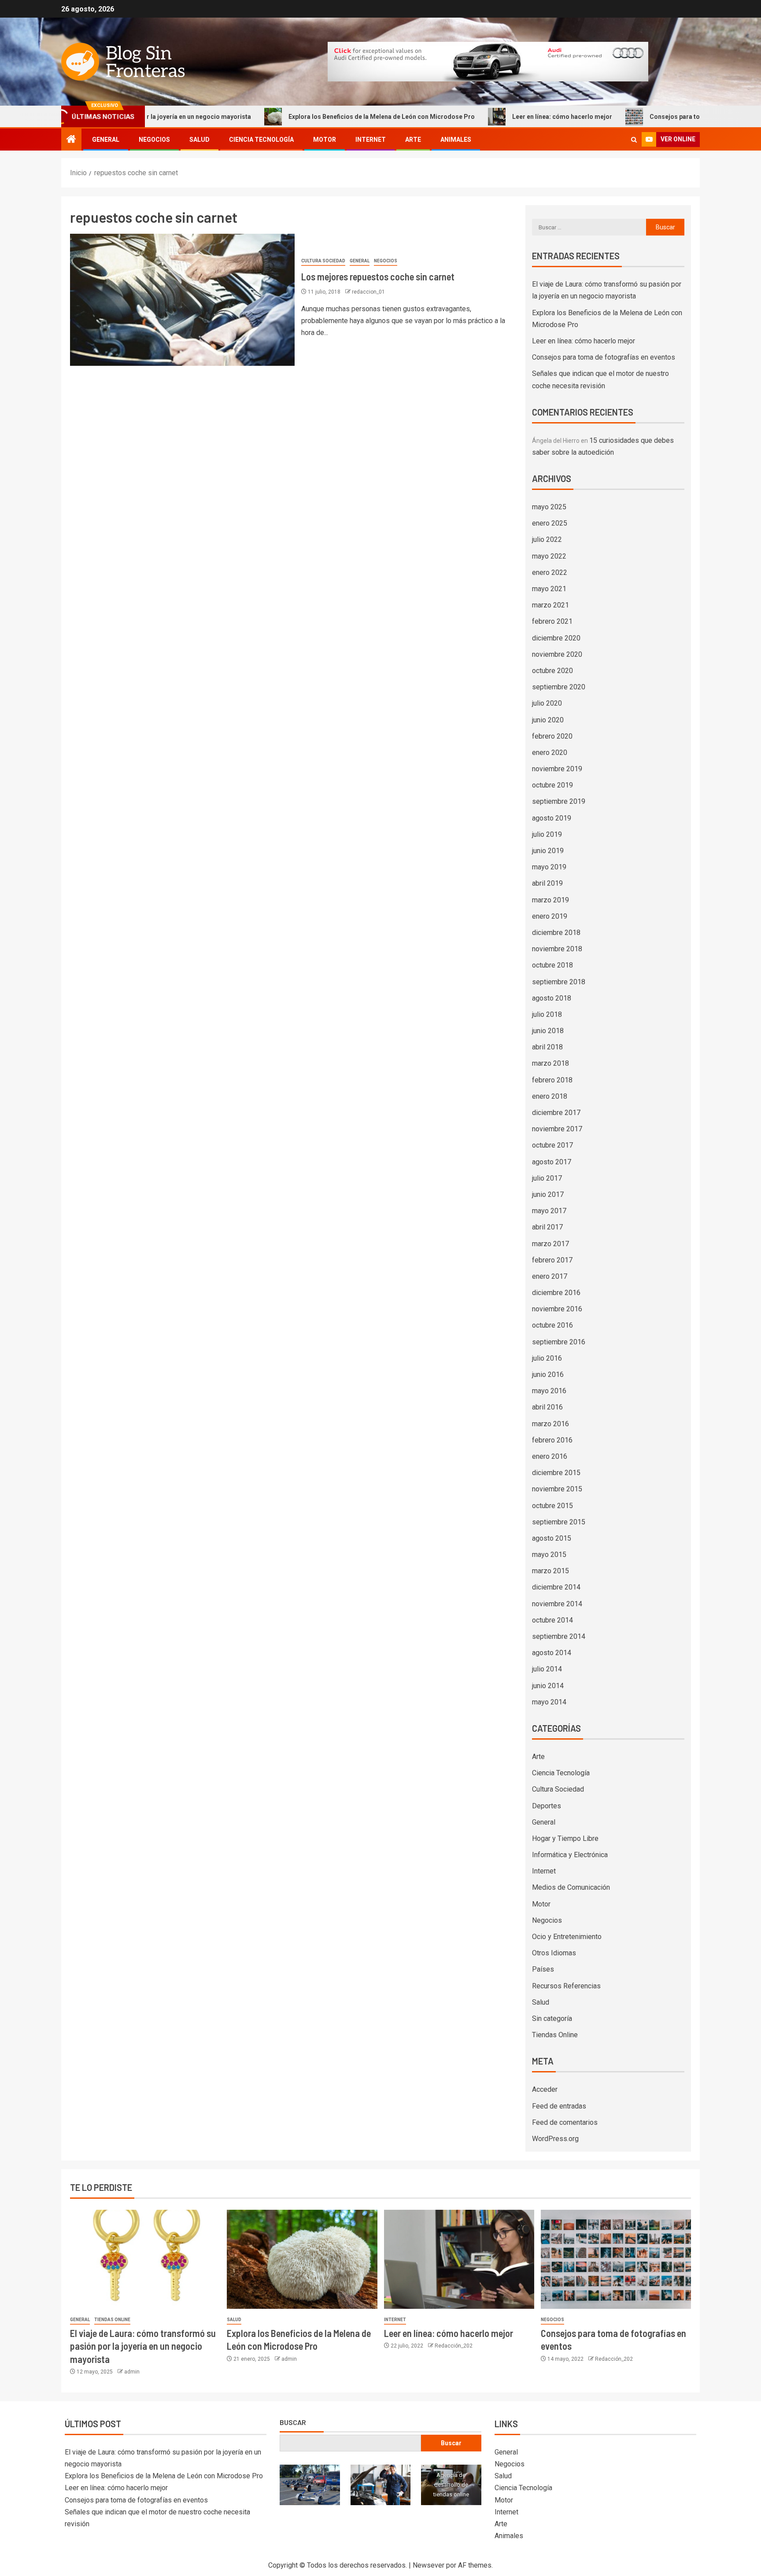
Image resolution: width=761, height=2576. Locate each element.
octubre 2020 (552, 671)
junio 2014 (548, 1686)
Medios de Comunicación (571, 1887)
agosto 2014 (552, 1653)
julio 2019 (547, 834)
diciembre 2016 (556, 1293)
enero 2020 (550, 753)
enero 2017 (550, 1276)
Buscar (293, 2422)
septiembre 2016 (559, 1342)
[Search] (634, 140)
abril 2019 (547, 883)
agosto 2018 (552, 998)
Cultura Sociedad (323, 261)
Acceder (545, 2089)
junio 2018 (548, 1031)
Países (543, 1969)
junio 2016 (548, 1374)
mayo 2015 (549, 1555)
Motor (325, 140)
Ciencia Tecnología (261, 140)
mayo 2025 (549, 507)
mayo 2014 (549, 1702)
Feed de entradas (559, 2106)
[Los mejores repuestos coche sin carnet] (182, 300)
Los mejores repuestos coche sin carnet (378, 276)
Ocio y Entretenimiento (567, 1937)
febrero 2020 (552, 736)
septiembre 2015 (559, 1522)
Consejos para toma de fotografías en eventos (639, 117)
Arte (413, 140)
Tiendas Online (555, 2035)
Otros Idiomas (554, 1953)
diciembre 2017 (556, 1113)
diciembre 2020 (556, 638)
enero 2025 (550, 523)
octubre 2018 (552, 965)
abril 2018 (547, 1047)
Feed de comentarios (565, 2122)
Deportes (547, 1806)
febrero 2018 (552, 1080)
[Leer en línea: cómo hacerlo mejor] (459, 2259)
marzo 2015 (550, 1571)
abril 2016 (547, 1407)
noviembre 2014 (557, 1604)
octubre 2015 (552, 1506)
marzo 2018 (550, 1063)
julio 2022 (547, 539)
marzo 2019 (550, 900)
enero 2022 (550, 572)
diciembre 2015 (556, 1473)
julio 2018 (547, 1014)
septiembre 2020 (559, 687)
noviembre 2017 (557, 1129)
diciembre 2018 (556, 933)
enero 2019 (550, 916)
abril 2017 (547, 1227)
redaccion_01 (368, 292)
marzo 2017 (550, 1244)
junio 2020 (548, 720)
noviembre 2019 (557, 769)
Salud (199, 140)
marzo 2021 (550, 605)
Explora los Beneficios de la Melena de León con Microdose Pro (303, 117)
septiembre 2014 (559, 1636)
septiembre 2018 (559, 982)
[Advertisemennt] (488, 61)
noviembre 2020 (557, 654)
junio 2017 (548, 1194)
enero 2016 (550, 1456)
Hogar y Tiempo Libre (565, 1838)
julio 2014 (547, 1669)
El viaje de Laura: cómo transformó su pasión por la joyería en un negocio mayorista (143, 2346)
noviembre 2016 (557, 1309)
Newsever (429, 2565)
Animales (456, 140)
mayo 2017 (549, 1211)
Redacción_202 (454, 2346)
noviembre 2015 (557, 1489)
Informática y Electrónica (570, 1855)
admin (132, 2372)
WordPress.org (555, 2139)
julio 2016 (547, 1358)
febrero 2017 (552, 1260)
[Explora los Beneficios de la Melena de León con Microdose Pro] (302, 2259)
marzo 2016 (550, 1424)
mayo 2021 (549, 589)
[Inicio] (71, 140)
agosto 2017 (552, 1162)
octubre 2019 (552, 785)
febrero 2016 (552, 1440)
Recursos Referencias (566, 1986)
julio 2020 (547, 703)
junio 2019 (548, 851)
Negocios (154, 140)
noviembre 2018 (557, 949)
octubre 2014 (552, 1620)
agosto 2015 (552, 1538)
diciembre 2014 (556, 1587)
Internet (371, 140)
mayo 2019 (549, 867)
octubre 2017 (552, 1145)
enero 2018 (550, 1096)
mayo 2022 (549, 556)
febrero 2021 (552, 621)
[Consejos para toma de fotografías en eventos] (616, 2259)
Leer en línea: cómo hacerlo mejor (484, 117)
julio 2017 (547, 1178)
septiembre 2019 (559, 801)
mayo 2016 (549, 1391)
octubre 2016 (552, 1325)
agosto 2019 (552, 818)
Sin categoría (552, 2018)
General (106, 140)
